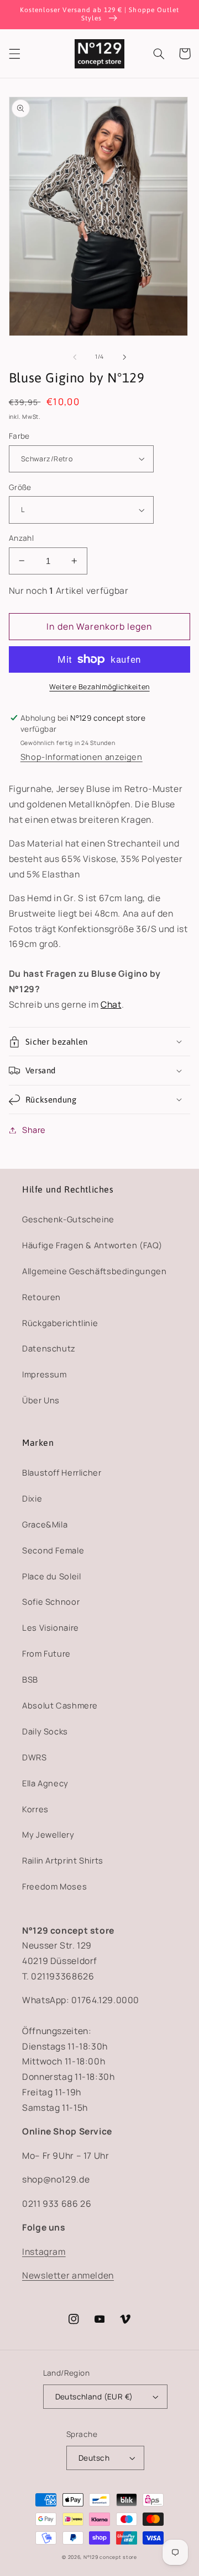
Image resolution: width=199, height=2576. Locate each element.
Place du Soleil (51, 1576)
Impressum (44, 1374)
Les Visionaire (51, 1627)
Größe (20, 487)
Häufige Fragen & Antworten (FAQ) (92, 1245)
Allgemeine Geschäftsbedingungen (95, 1271)
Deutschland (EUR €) (94, 2396)
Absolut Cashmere (60, 1705)
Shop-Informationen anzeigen (82, 757)
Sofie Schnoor (51, 1601)
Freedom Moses (54, 1886)
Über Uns (41, 1400)
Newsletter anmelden (68, 2275)
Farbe (19, 436)
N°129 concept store (110, 2557)
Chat (111, 1004)
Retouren (41, 1297)
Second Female (53, 1550)
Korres (35, 1809)
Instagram (44, 2252)
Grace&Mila (45, 1524)
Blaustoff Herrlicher (62, 1472)
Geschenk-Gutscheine (68, 1219)
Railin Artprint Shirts (63, 1860)
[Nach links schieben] (75, 357)
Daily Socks (45, 1731)
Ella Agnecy (45, 1783)
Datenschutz (49, 1348)
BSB (30, 1679)
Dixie (32, 1498)
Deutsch (94, 2458)
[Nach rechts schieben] (124, 357)
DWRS (35, 1757)
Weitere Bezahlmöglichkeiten (99, 687)
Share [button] (34, 1130)
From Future (46, 1653)
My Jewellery (48, 1834)
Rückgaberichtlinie (60, 1323)
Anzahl (22, 538)
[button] (14, 54)
